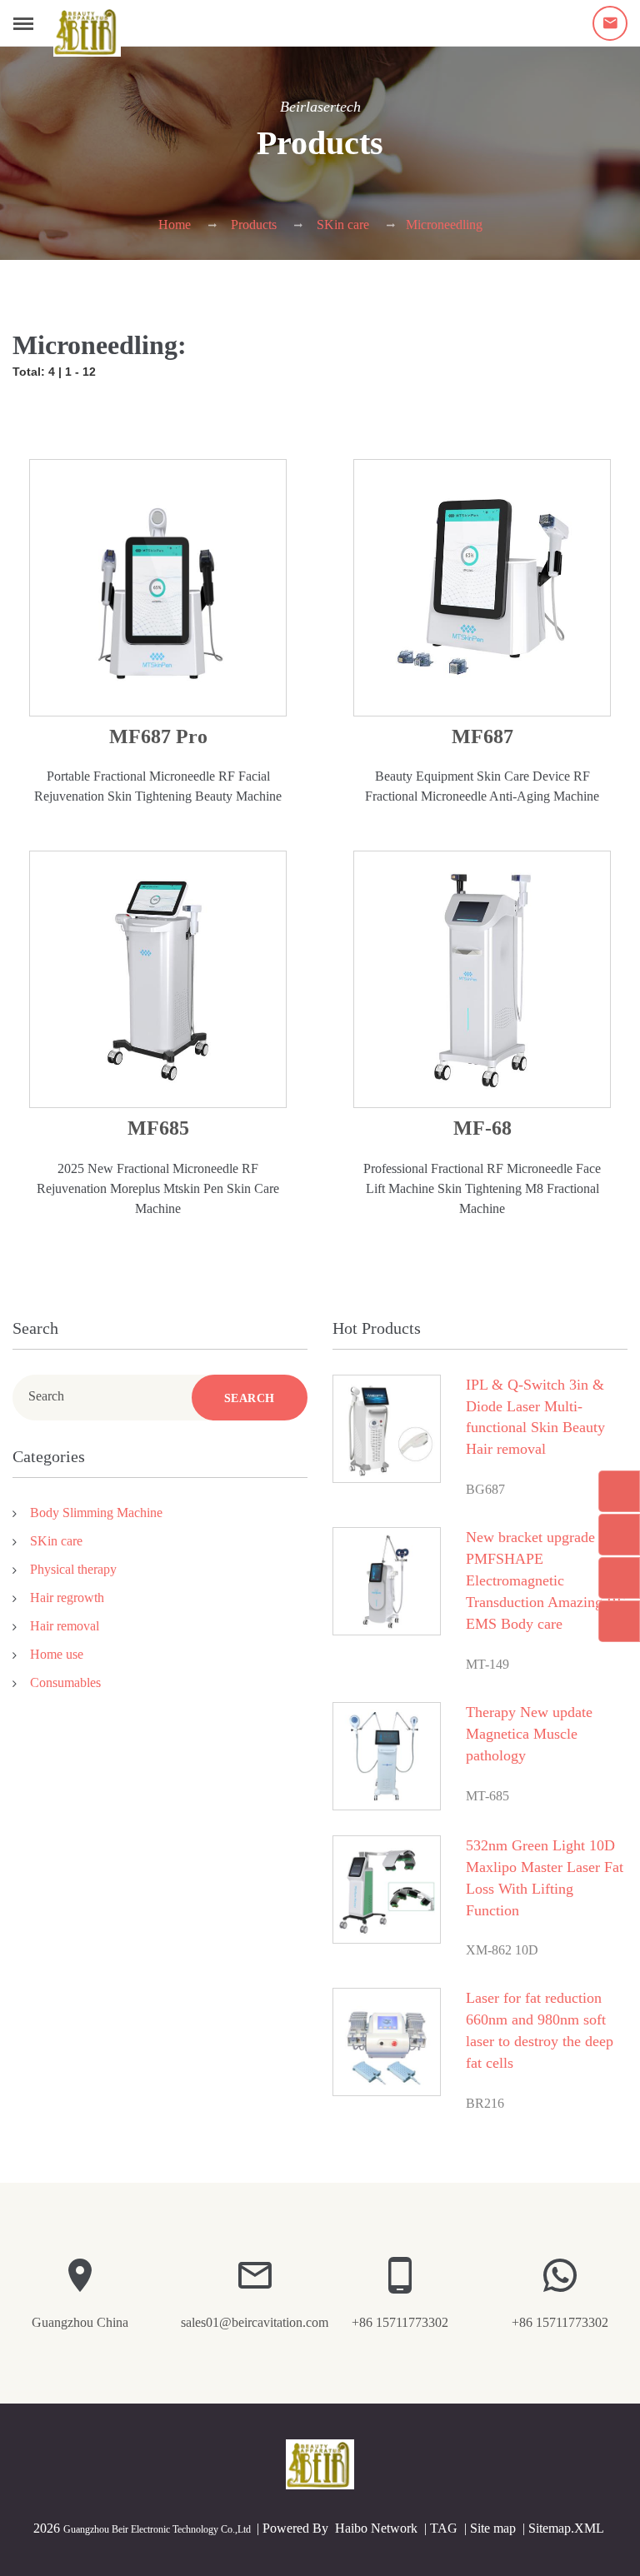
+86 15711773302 (400, 2322)
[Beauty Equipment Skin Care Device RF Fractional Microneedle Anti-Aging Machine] (482, 588)
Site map (493, 2528)
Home (175, 225)
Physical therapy (73, 1569)
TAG (444, 2528)
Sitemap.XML (566, 2528)
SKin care (343, 225)
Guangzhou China (80, 2322)
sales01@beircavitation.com (255, 2322)
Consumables (65, 1682)
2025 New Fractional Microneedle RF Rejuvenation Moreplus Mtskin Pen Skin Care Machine (158, 1188)
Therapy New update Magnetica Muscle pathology (529, 1734)
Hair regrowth (67, 1598)
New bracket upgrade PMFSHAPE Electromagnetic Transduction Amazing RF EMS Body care (545, 1580)
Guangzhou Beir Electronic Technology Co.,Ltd (157, 2529)
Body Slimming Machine (96, 1513)
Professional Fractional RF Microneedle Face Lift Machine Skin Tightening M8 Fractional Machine (482, 1188)
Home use (57, 1654)
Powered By (297, 2528)
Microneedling (444, 225)
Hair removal (65, 1626)
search (250, 1398)
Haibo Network (376, 2528)
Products (254, 225)
